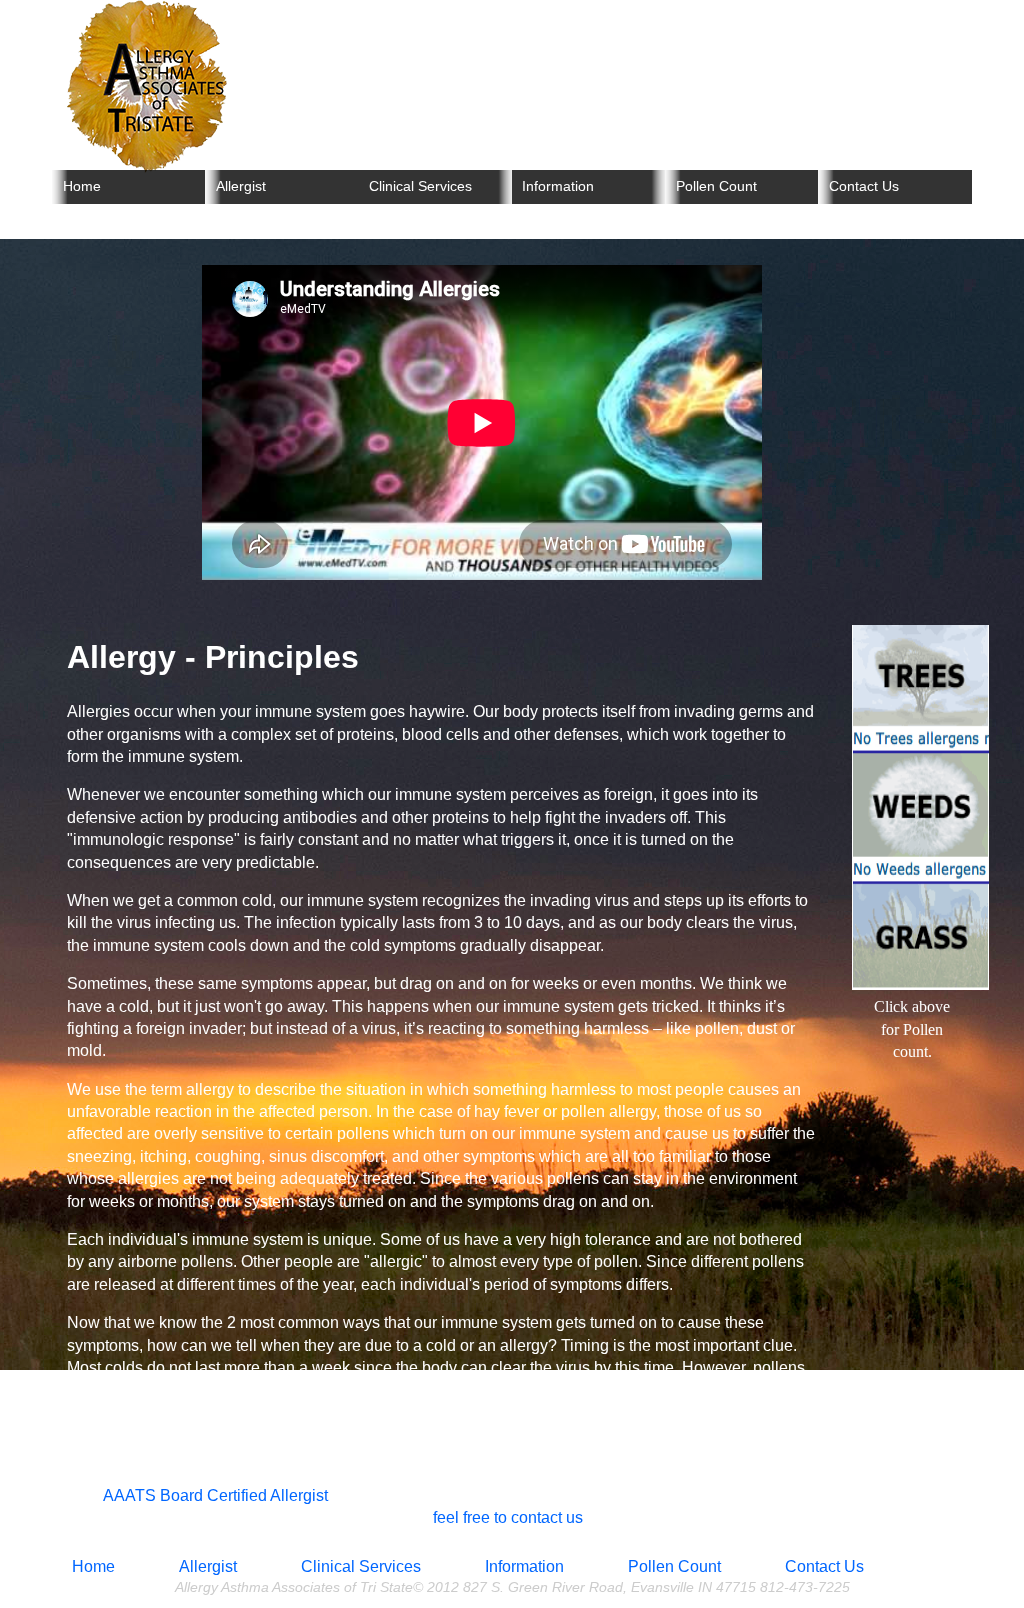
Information (558, 186)
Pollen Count (716, 186)
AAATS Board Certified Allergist (215, 1495)
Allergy (152, 93)
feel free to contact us (508, 1517)
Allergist (241, 186)
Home (82, 186)
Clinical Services (420, 186)
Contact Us (864, 186)
